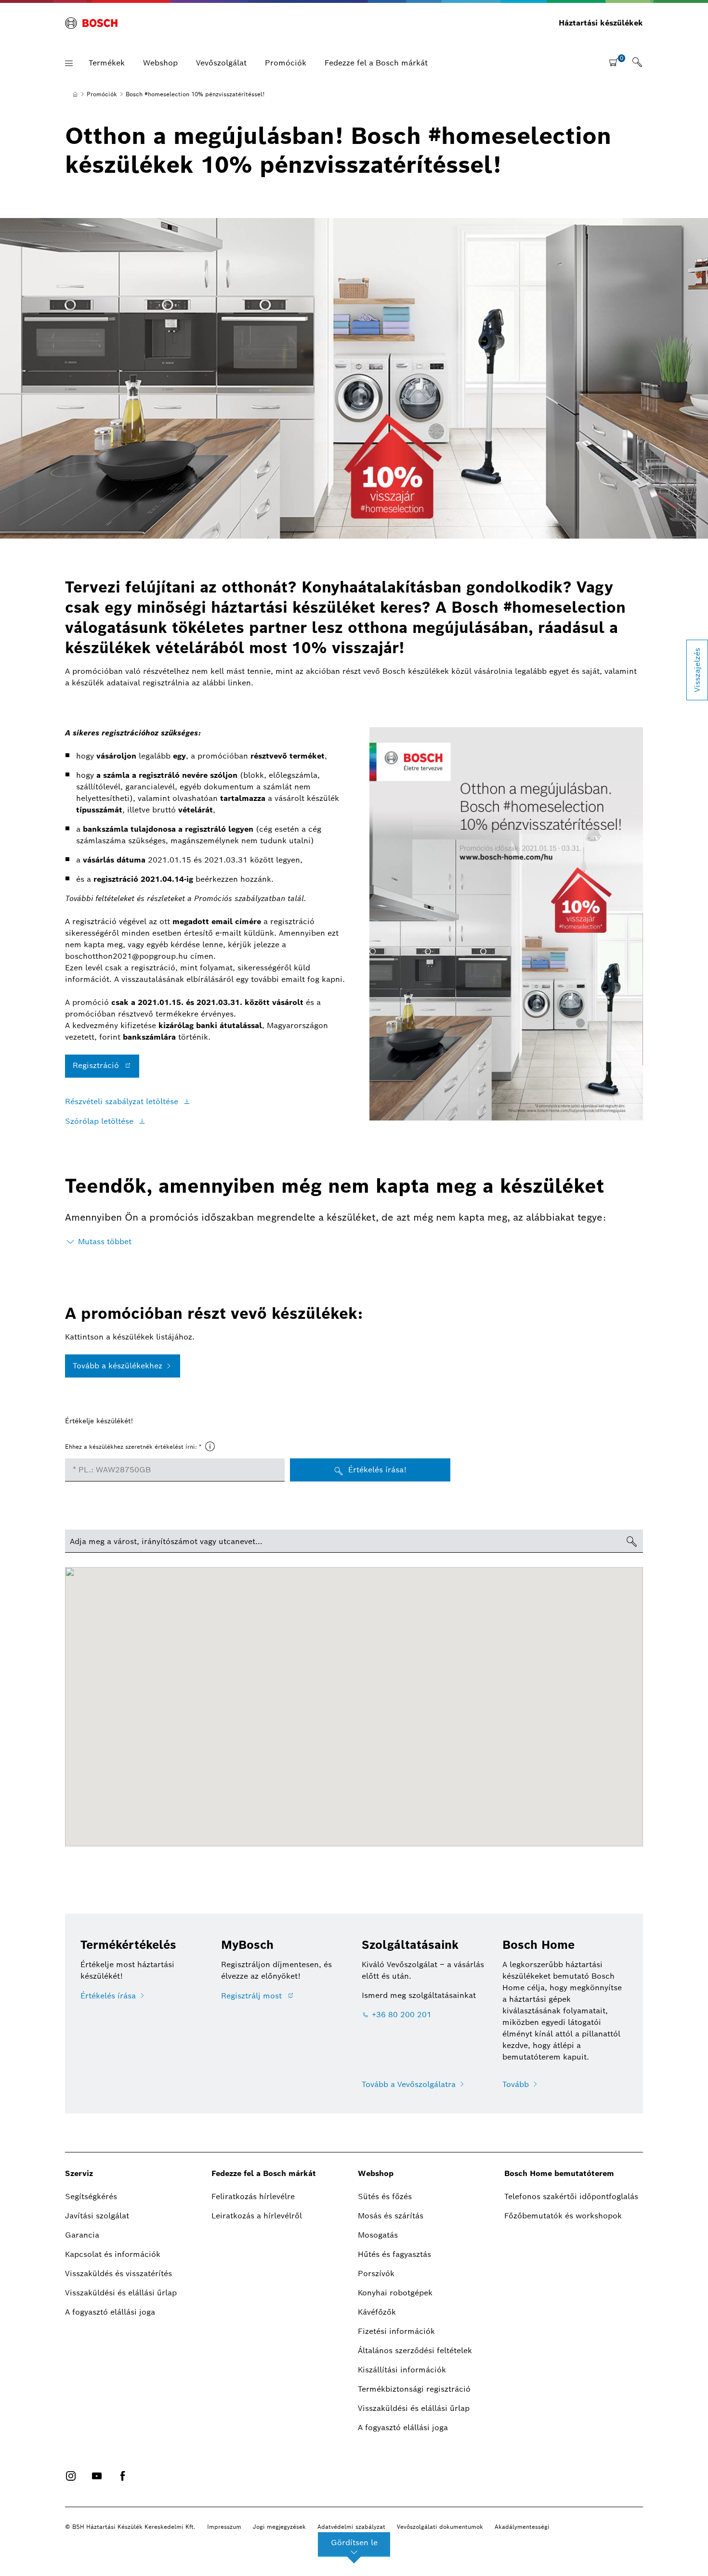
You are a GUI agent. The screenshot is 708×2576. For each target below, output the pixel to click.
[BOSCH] (91, 23)
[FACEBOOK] (123, 2476)
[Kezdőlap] (75, 94)
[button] (69, 63)
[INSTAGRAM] (71, 2476)
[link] (637, 63)
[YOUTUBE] (97, 2476)
